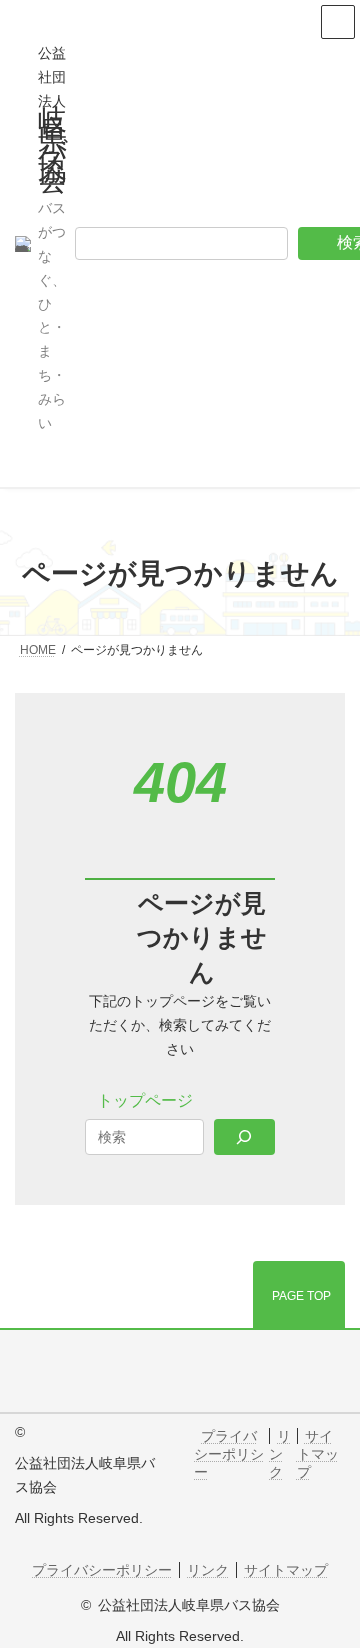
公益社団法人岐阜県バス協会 (189, 1605)
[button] (144, 1100)
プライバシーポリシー (229, 1454)
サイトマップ (318, 1454)
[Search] (244, 1137)
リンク (280, 1454)
